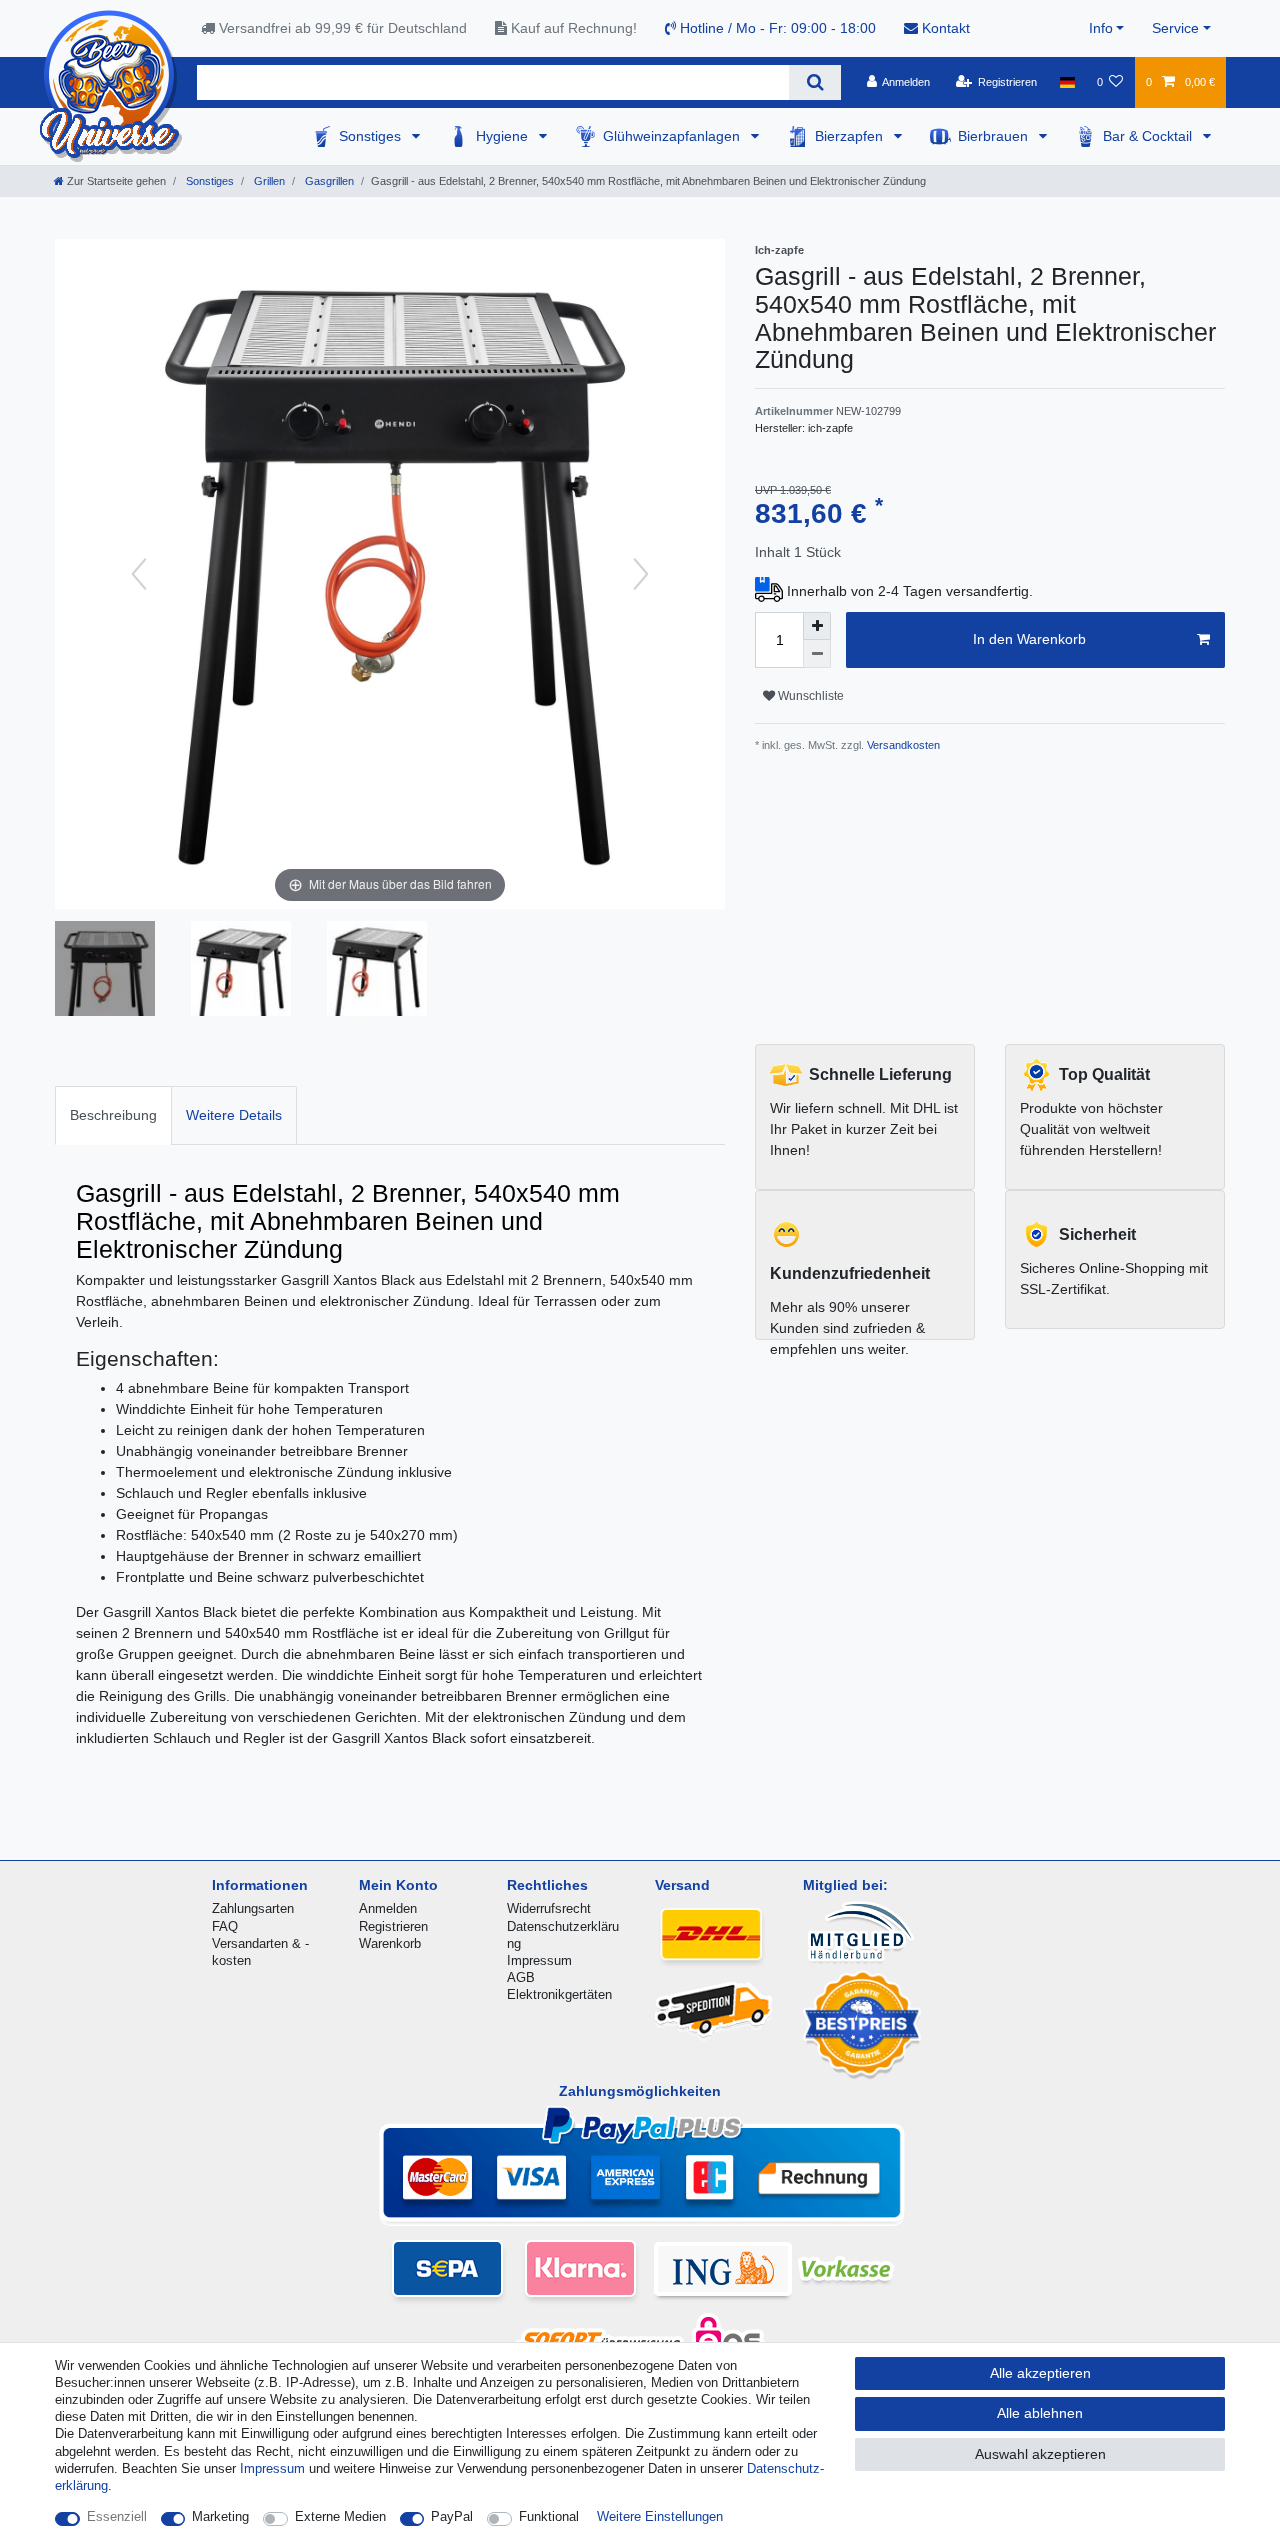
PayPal (452, 2516)
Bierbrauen (995, 136)
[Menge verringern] (817, 654)
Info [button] (1101, 28)
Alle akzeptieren (1040, 2373)
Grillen (268, 181)
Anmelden (388, 1908)
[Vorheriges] (139, 574)
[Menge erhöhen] (817, 626)
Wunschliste (809, 696)
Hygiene (504, 136)
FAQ (225, 1926)
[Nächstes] (641, 574)
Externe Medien (340, 2516)
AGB (521, 1977)
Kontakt (944, 28)
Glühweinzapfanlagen (673, 136)
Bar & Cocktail (1149, 136)
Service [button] (1175, 28)
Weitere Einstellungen (660, 2516)
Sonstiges (372, 136)
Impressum (539, 1960)
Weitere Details (234, 1115)
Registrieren (393, 1926)
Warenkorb (390, 1943)
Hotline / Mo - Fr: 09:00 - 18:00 (776, 28)
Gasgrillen (328, 181)
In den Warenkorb (1029, 639)
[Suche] (814, 82)
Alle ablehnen (1040, 2413)
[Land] (1066, 82)
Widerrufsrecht (549, 1908)
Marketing (220, 2516)
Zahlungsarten (253, 1908)
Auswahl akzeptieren (1040, 2454)
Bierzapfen (851, 136)
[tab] (113, 1115)
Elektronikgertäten (559, 1994)
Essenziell (117, 2516)
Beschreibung (113, 1115)
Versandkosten (902, 745)
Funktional (549, 2516)
